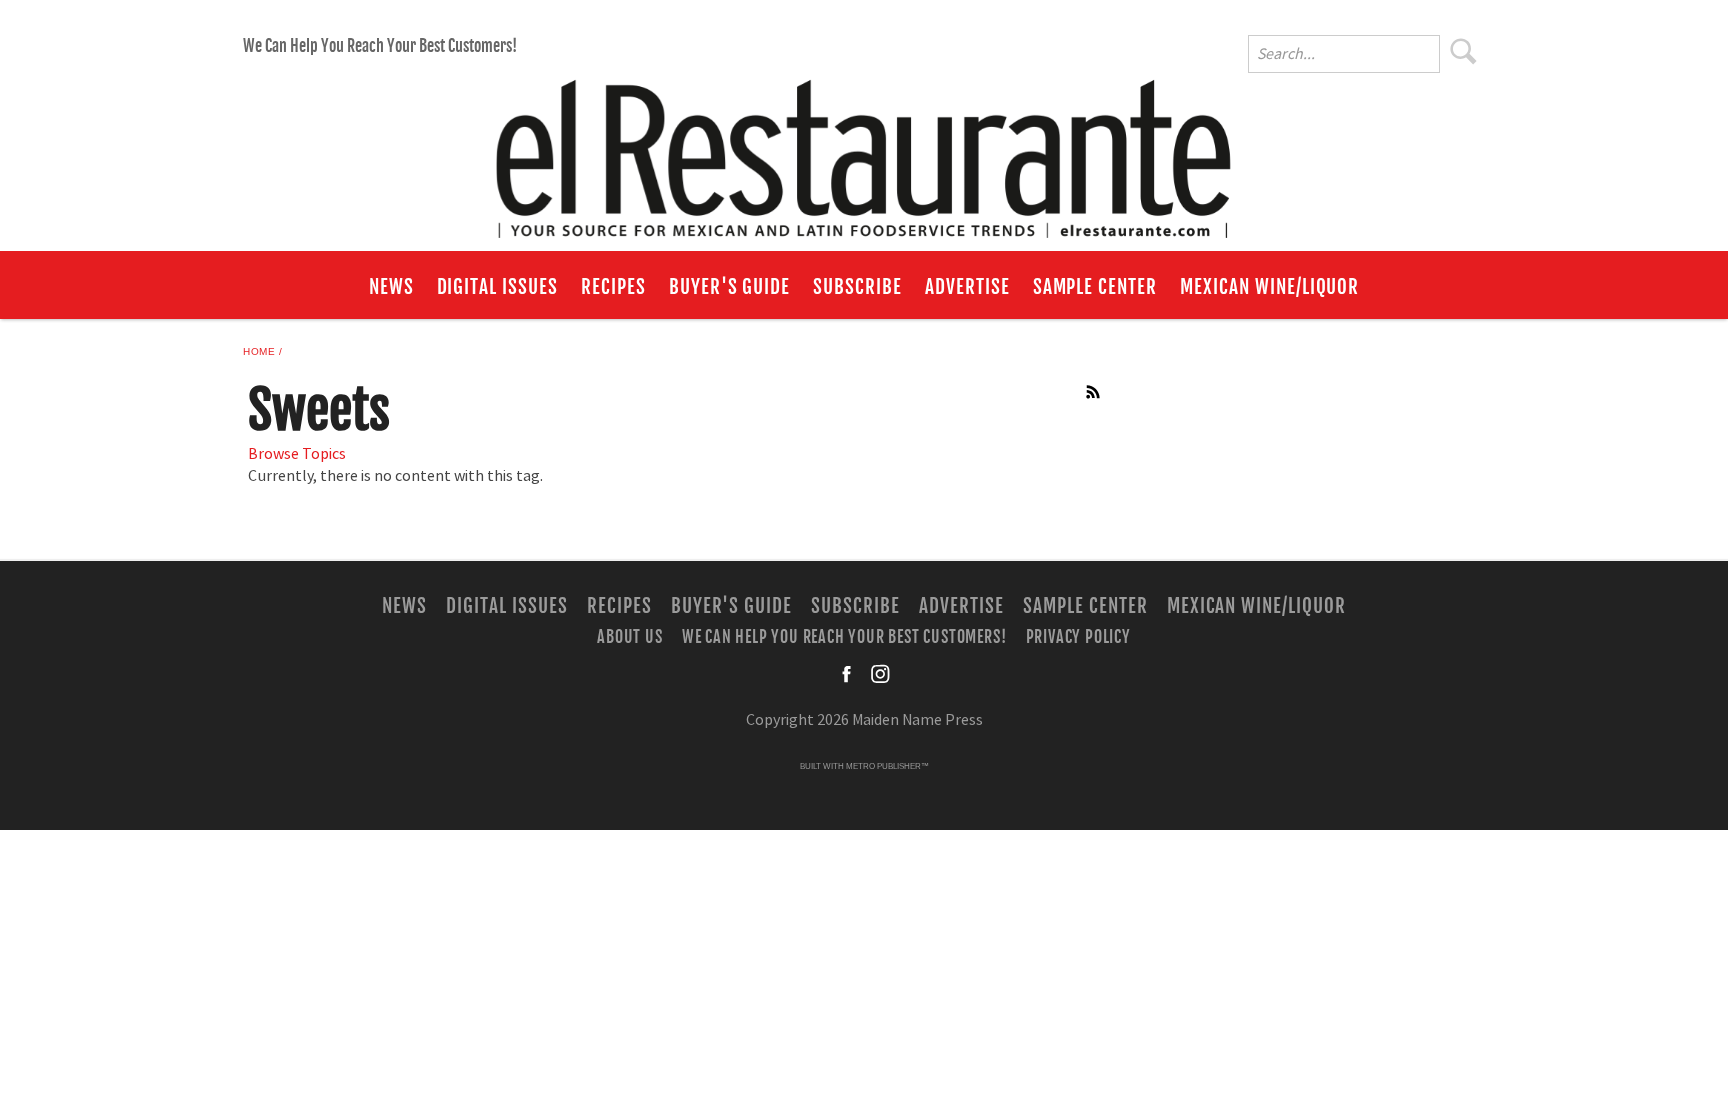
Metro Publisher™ (887, 766)
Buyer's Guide (729, 287)
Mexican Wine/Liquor (1269, 287)
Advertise (967, 287)
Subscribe (857, 287)
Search (1464, 51)
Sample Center (1095, 287)
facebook (848, 674)
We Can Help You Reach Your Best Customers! (380, 46)
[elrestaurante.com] (864, 150)
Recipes (613, 287)
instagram (880, 674)
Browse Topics (297, 454)
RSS (1094, 392)
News (391, 287)
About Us (629, 636)
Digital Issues (497, 287)
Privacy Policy (1078, 636)
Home (259, 351)
